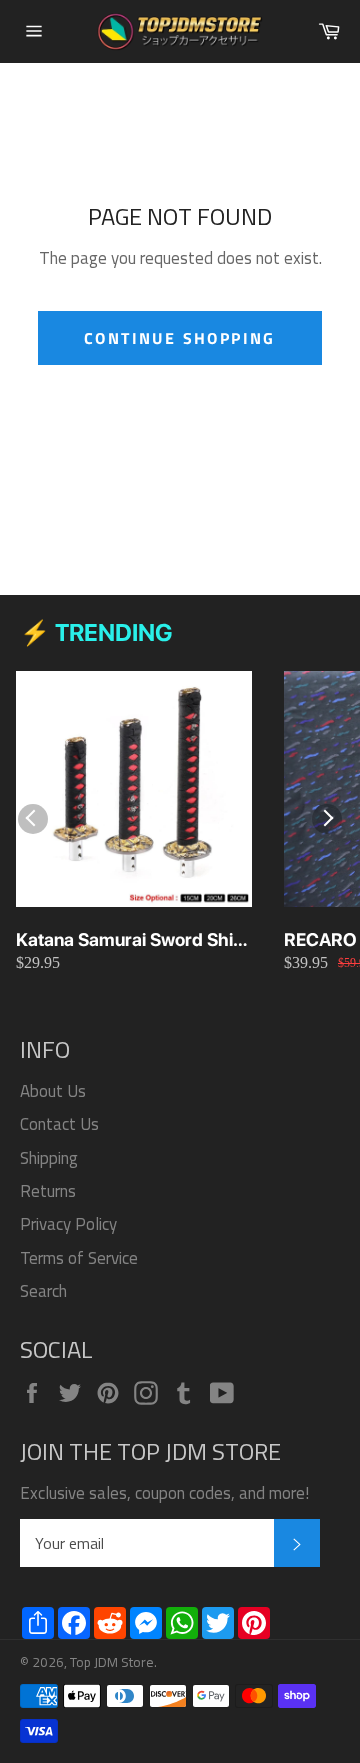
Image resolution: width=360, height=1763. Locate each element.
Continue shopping (180, 338)
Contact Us (59, 1124)
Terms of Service (79, 1258)
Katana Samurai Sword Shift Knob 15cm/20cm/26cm (130, 940)
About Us (53, 1091)
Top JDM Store (112, 1662)
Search (43, 1291)
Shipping (49, 1158)
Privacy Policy (68, 1224)
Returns (48, 1191)
